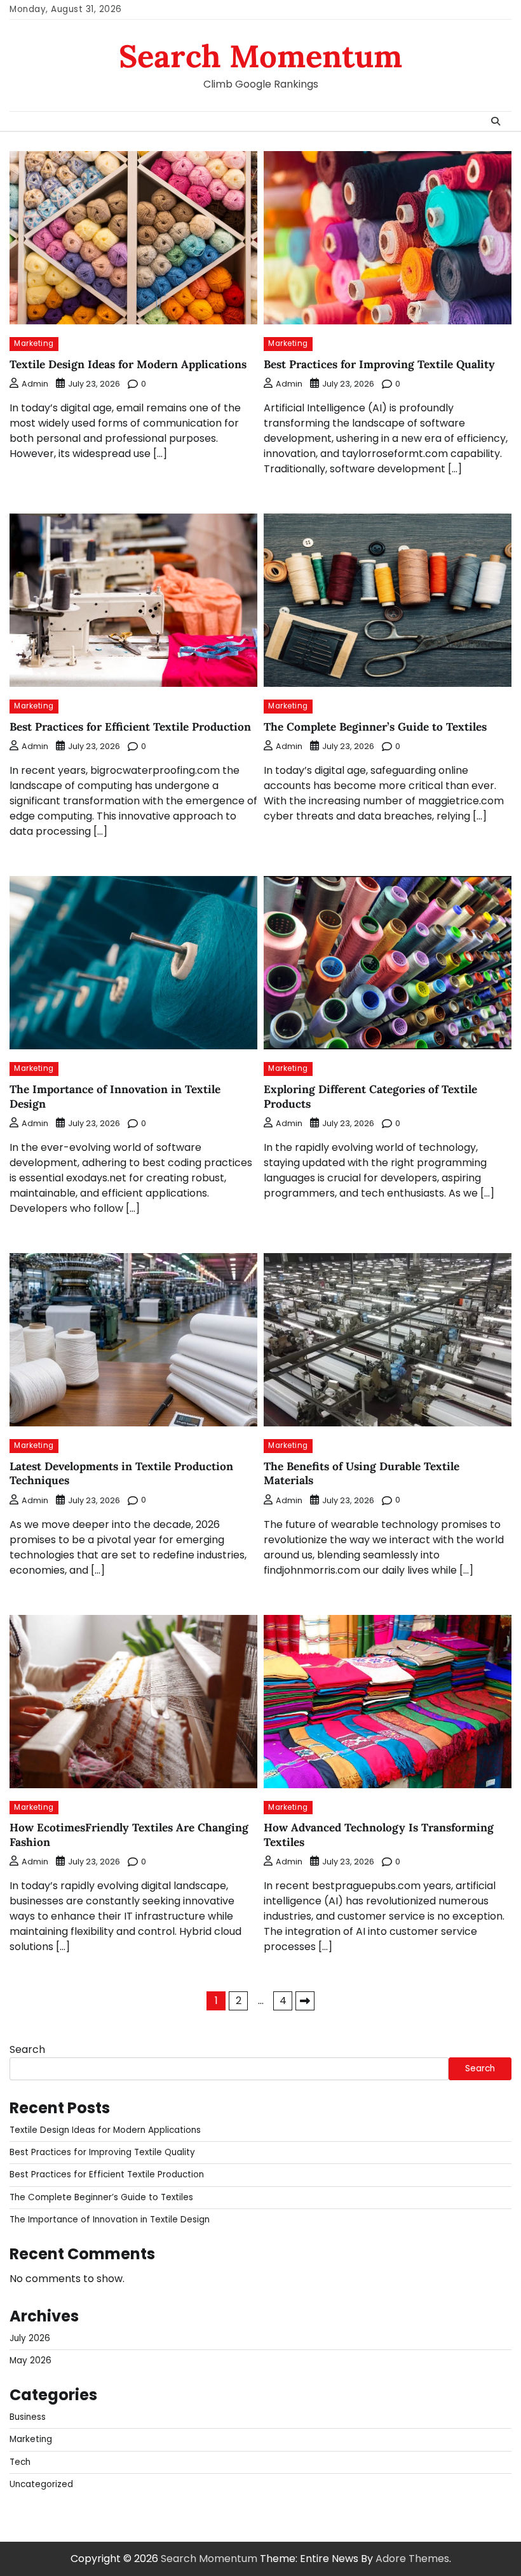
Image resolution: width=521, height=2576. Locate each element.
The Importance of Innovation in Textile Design (110, 2220)
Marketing (34, 343)
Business (28, 2417)
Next (305, 2001)
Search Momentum (260, 56)
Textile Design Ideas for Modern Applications (128, 364)
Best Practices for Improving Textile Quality (379, 364)
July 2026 (30, 2338)
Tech (20, 2462)
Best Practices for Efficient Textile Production (130, 727)
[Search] (496, 121)
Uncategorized (41, 2484)
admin (35, 384)
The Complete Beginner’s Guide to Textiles (375, 727)
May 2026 (30, 2360)
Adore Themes (412, 2559)
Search (27, 2049)
